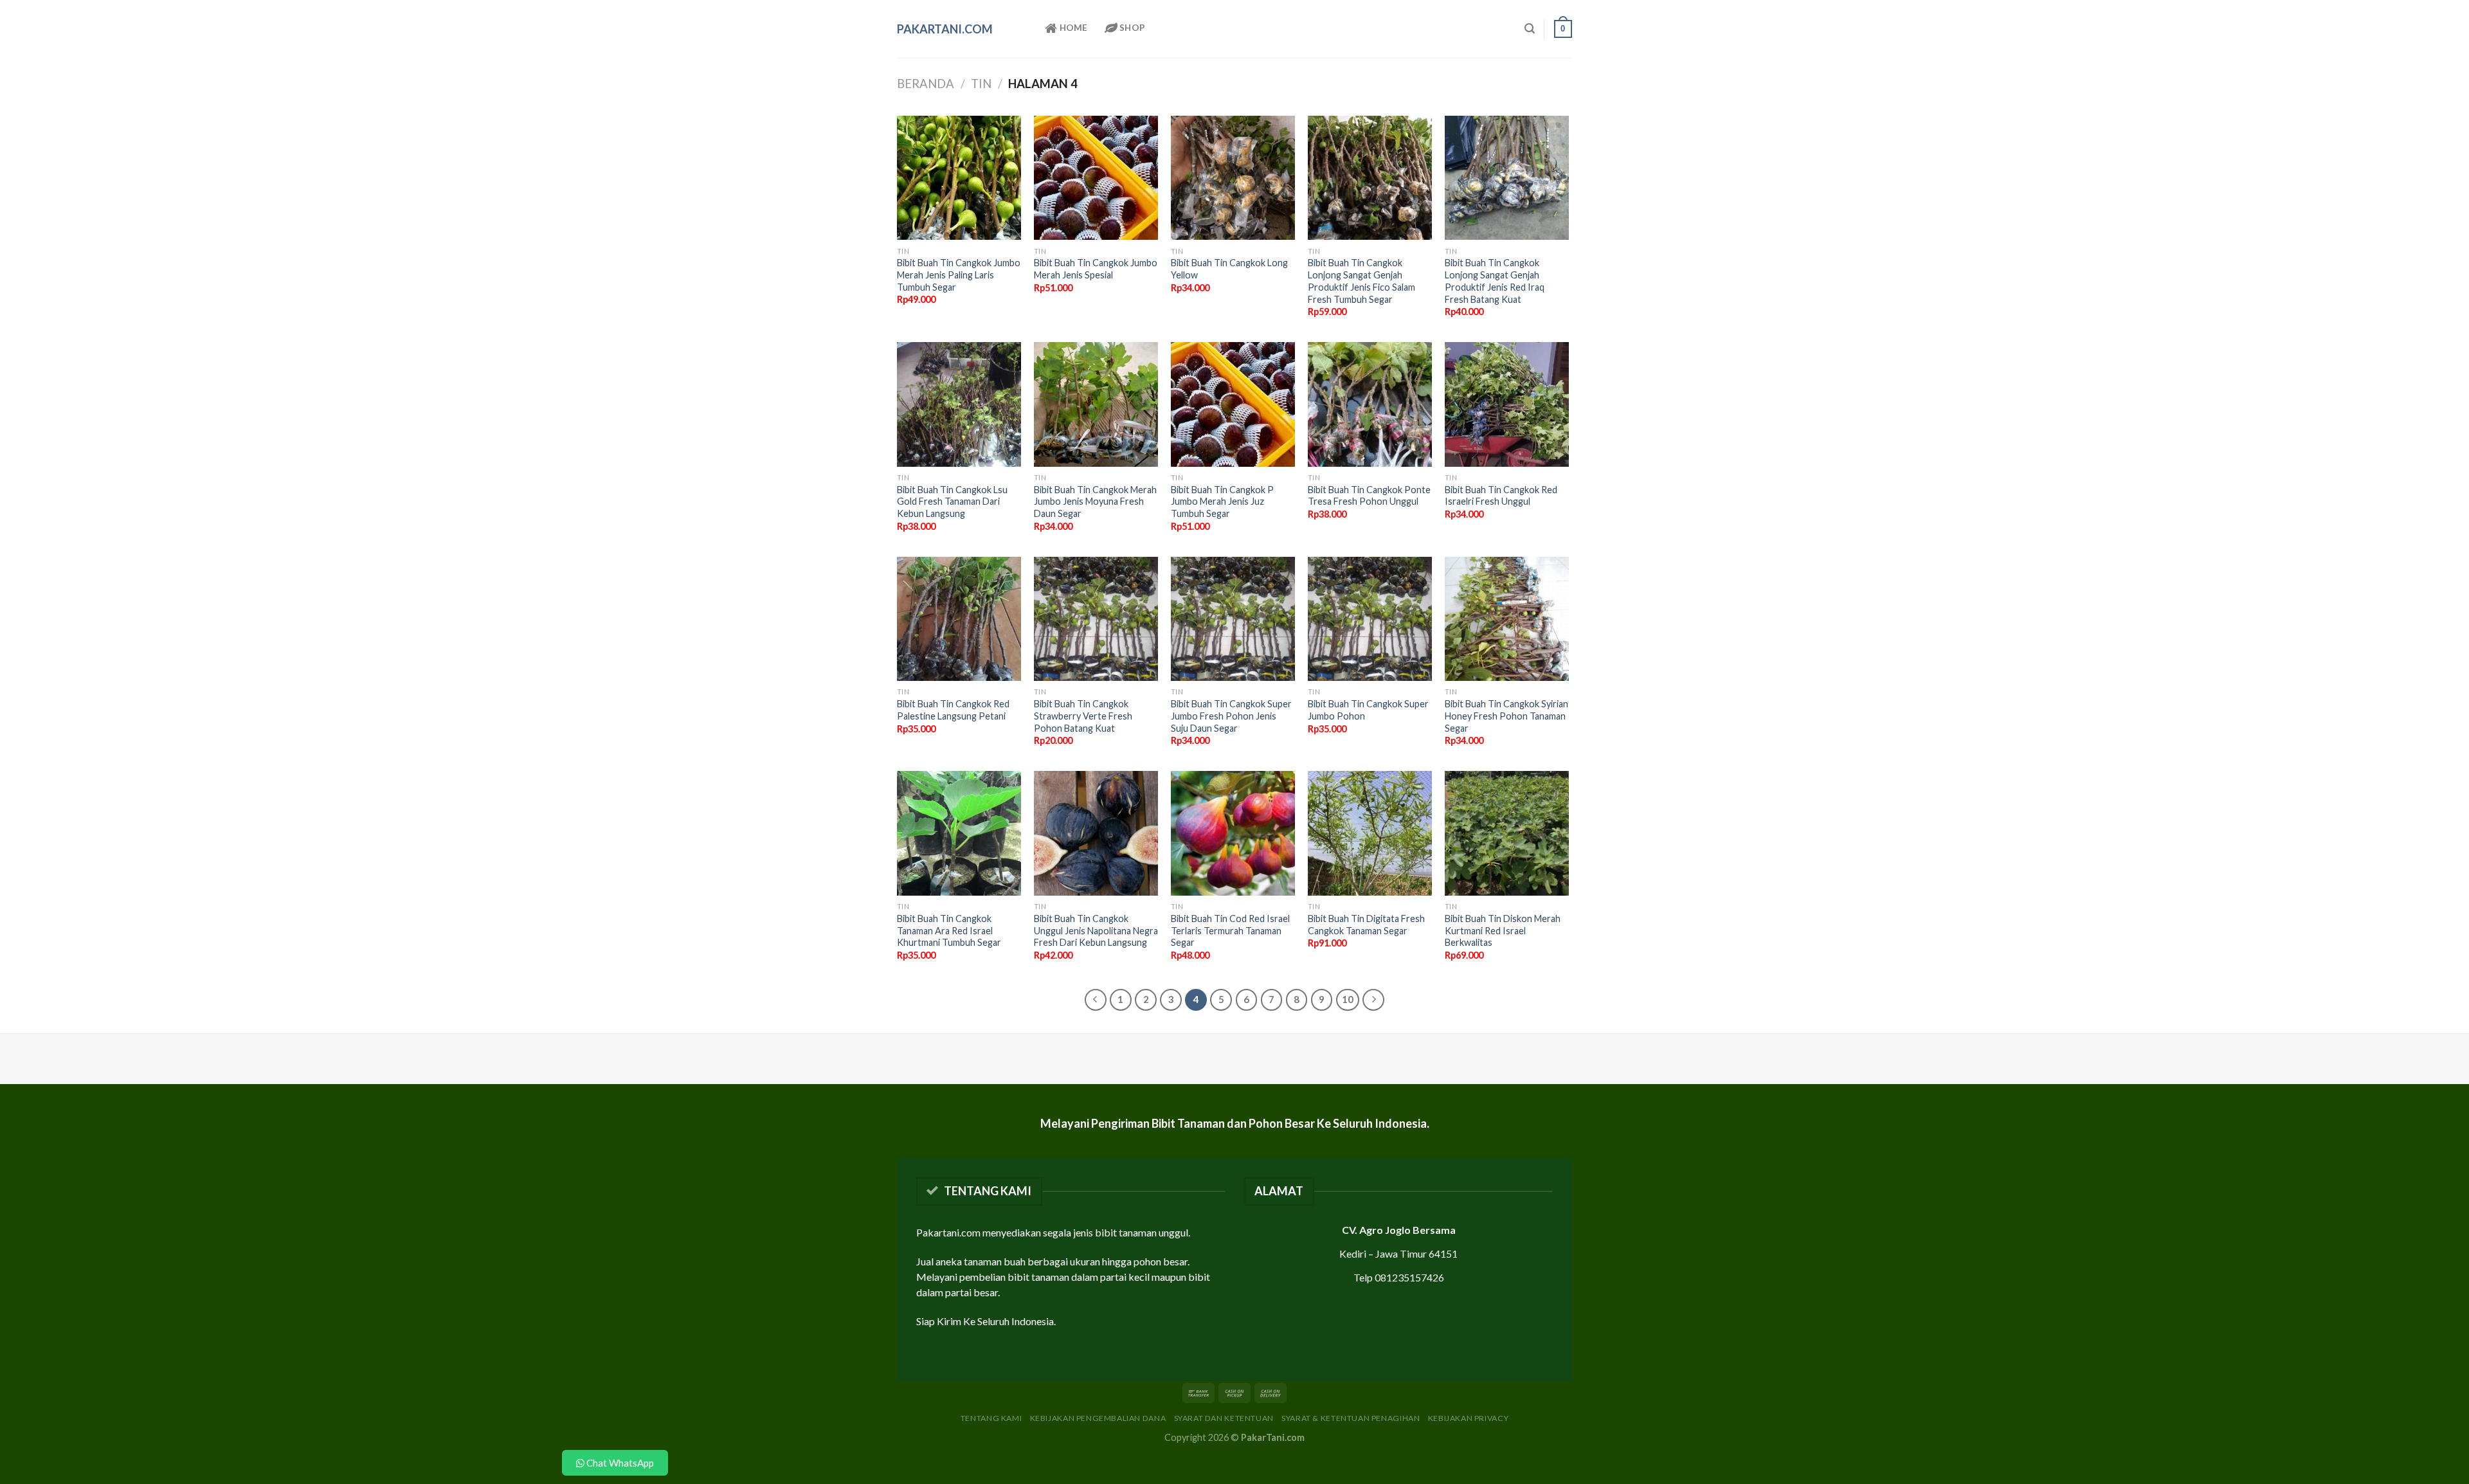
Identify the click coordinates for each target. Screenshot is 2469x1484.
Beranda (926, 84)
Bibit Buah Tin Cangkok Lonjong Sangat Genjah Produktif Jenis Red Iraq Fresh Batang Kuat (1495, 281)
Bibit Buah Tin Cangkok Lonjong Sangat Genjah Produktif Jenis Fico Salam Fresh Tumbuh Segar (1361, 281)
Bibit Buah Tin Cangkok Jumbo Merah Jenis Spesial (1096, 269)
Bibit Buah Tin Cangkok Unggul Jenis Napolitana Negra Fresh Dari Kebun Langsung (1096, 930)
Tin (981, 84)
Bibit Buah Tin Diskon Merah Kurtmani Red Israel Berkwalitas (1503, 930)
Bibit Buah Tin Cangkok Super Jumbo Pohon (1368, 710)
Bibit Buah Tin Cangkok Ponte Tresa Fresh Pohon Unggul (1369, 496)
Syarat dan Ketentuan (1224, 1418)
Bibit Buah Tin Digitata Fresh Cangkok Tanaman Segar (1366, 925)
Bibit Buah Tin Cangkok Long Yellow (1229, 269)
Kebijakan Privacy (1468, 1418)
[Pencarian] (1530, 29)
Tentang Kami (991, 1418)
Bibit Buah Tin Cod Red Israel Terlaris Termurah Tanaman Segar (1230, 930)
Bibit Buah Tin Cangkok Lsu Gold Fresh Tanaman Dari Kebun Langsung (952, 502)
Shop (1131, 28)
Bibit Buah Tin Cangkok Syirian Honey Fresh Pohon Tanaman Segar (1506, 716)
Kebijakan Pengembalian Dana (1098, 1418)
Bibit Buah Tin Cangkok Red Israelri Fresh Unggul (1501, 496)
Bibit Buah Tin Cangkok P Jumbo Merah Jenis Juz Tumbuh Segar (1222, 502)
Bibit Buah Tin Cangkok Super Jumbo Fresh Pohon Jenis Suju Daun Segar (1231, 716)
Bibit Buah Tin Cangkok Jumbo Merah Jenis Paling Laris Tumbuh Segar (959, 275)
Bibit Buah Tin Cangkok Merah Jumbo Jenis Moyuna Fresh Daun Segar (1095, 502)
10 (1348, 999)
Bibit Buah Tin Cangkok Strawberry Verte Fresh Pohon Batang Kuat (1083, 716)
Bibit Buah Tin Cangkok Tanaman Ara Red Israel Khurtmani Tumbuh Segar (949, 930)
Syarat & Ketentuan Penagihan (1351, 1418)
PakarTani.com (945, 29)
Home (1072, 28)
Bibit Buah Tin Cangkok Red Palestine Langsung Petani (953, 710)
